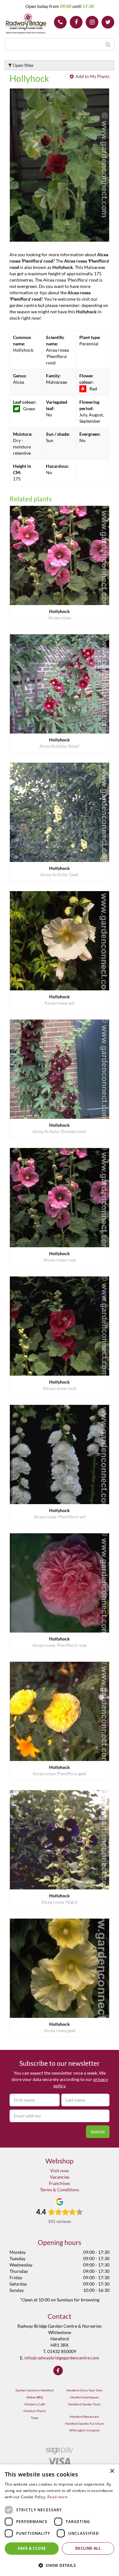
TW (108, 22)
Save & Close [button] (32, 2548)
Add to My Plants (93, 76)
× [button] (112, 2471)
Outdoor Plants (35, 2411)
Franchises (60, 2183)
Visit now (60, 2171)
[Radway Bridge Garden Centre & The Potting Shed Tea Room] (26, 24)
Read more (57, 2497)
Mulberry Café (35, 2404)
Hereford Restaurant (84, 2416)
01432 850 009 (60, 22)
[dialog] (60, 2520)
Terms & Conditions (60, 2190)
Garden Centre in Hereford (35, 2390)
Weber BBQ (35, 2397)
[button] (60, 2565)
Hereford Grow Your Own (85, 2390)
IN (92, 22)
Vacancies (60, 2177)
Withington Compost (84, 2430)
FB (76, 22)
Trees (34, 2418)
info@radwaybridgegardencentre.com (62, 2358)
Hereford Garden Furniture (84, 2423)
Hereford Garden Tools (84, 2404)
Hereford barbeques (84, 2397)
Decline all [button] (88, 2548)
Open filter (23, 65)
